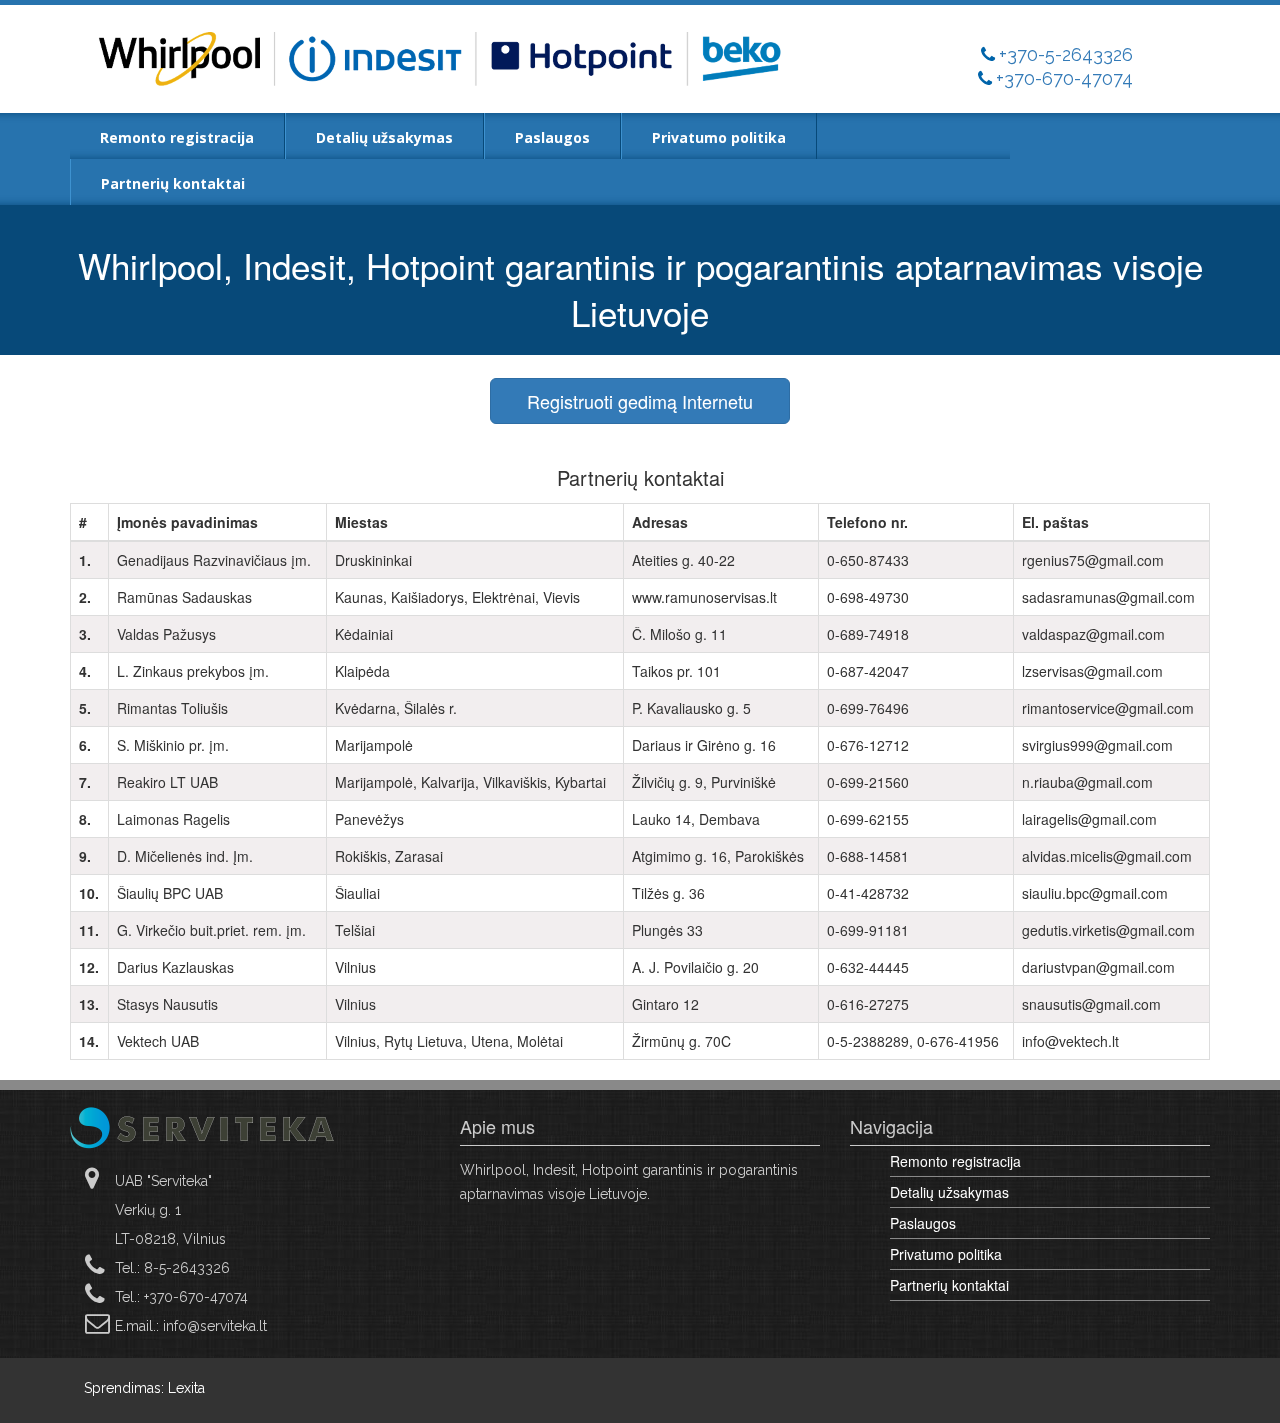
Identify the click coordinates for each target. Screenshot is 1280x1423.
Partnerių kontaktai (173, 183)
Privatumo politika (719, 137)
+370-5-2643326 (1066, 54)
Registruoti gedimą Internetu (640, 401)
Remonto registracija (177, 137)
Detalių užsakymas (384, 137)
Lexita (186, 1388)
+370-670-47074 (1064, 78)
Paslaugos (552, 137)
